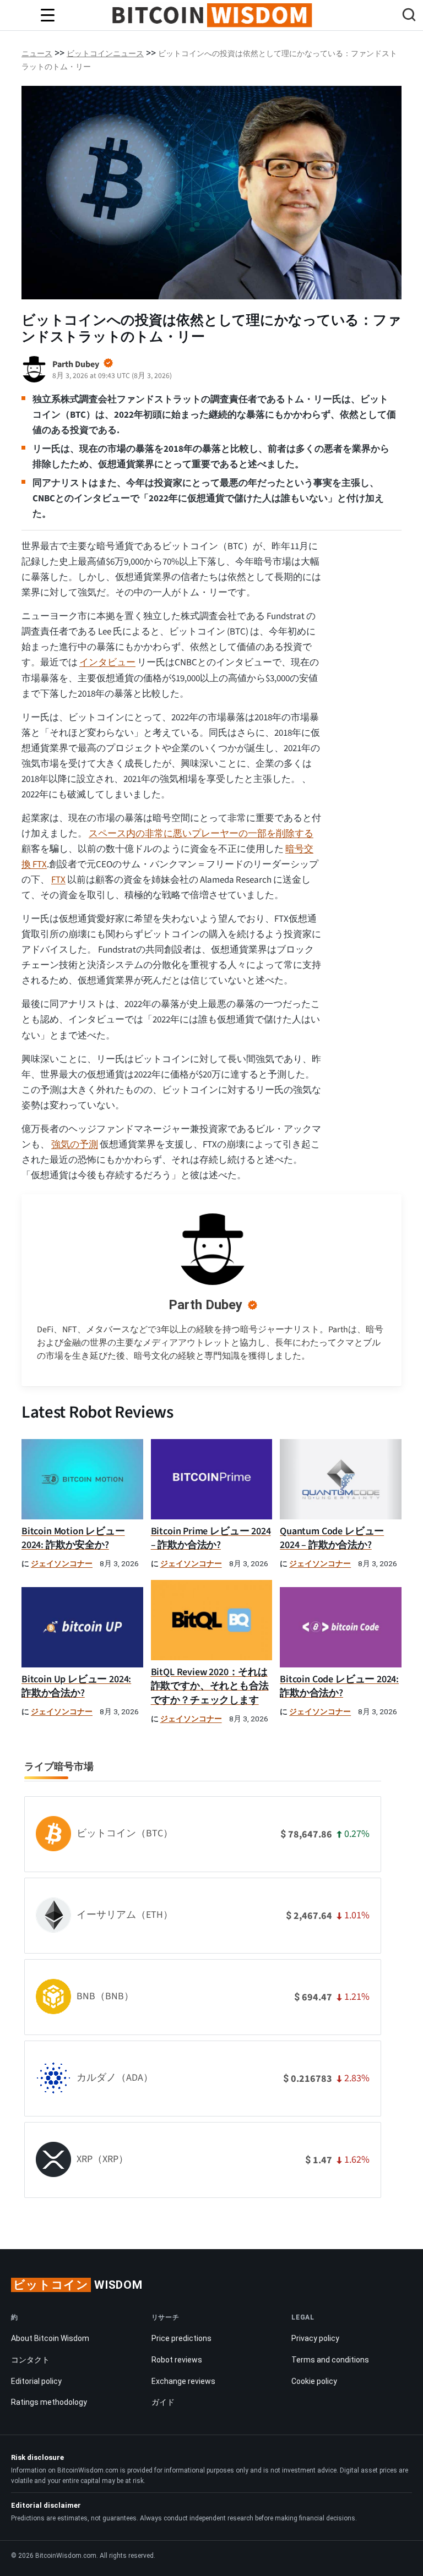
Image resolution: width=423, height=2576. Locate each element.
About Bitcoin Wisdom (50, 2338)
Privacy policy (315, 2338)
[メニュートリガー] (47, 15)
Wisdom (78, 2285)
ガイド (163, 2402)
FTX (58, 880)
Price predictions (181, 2338)
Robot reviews (177, 2360)
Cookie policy (314, 2381)
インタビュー (107, 663)
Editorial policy (36, 2381)
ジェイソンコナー (62, 1564)
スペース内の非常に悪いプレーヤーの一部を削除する (201, 834)
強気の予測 (75, 1145)
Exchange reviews (183, 2381)
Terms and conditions (330, 2360)
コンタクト (30, 2360)
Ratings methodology (49, 2402)
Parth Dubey (205, 1305)
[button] (409, 16)
